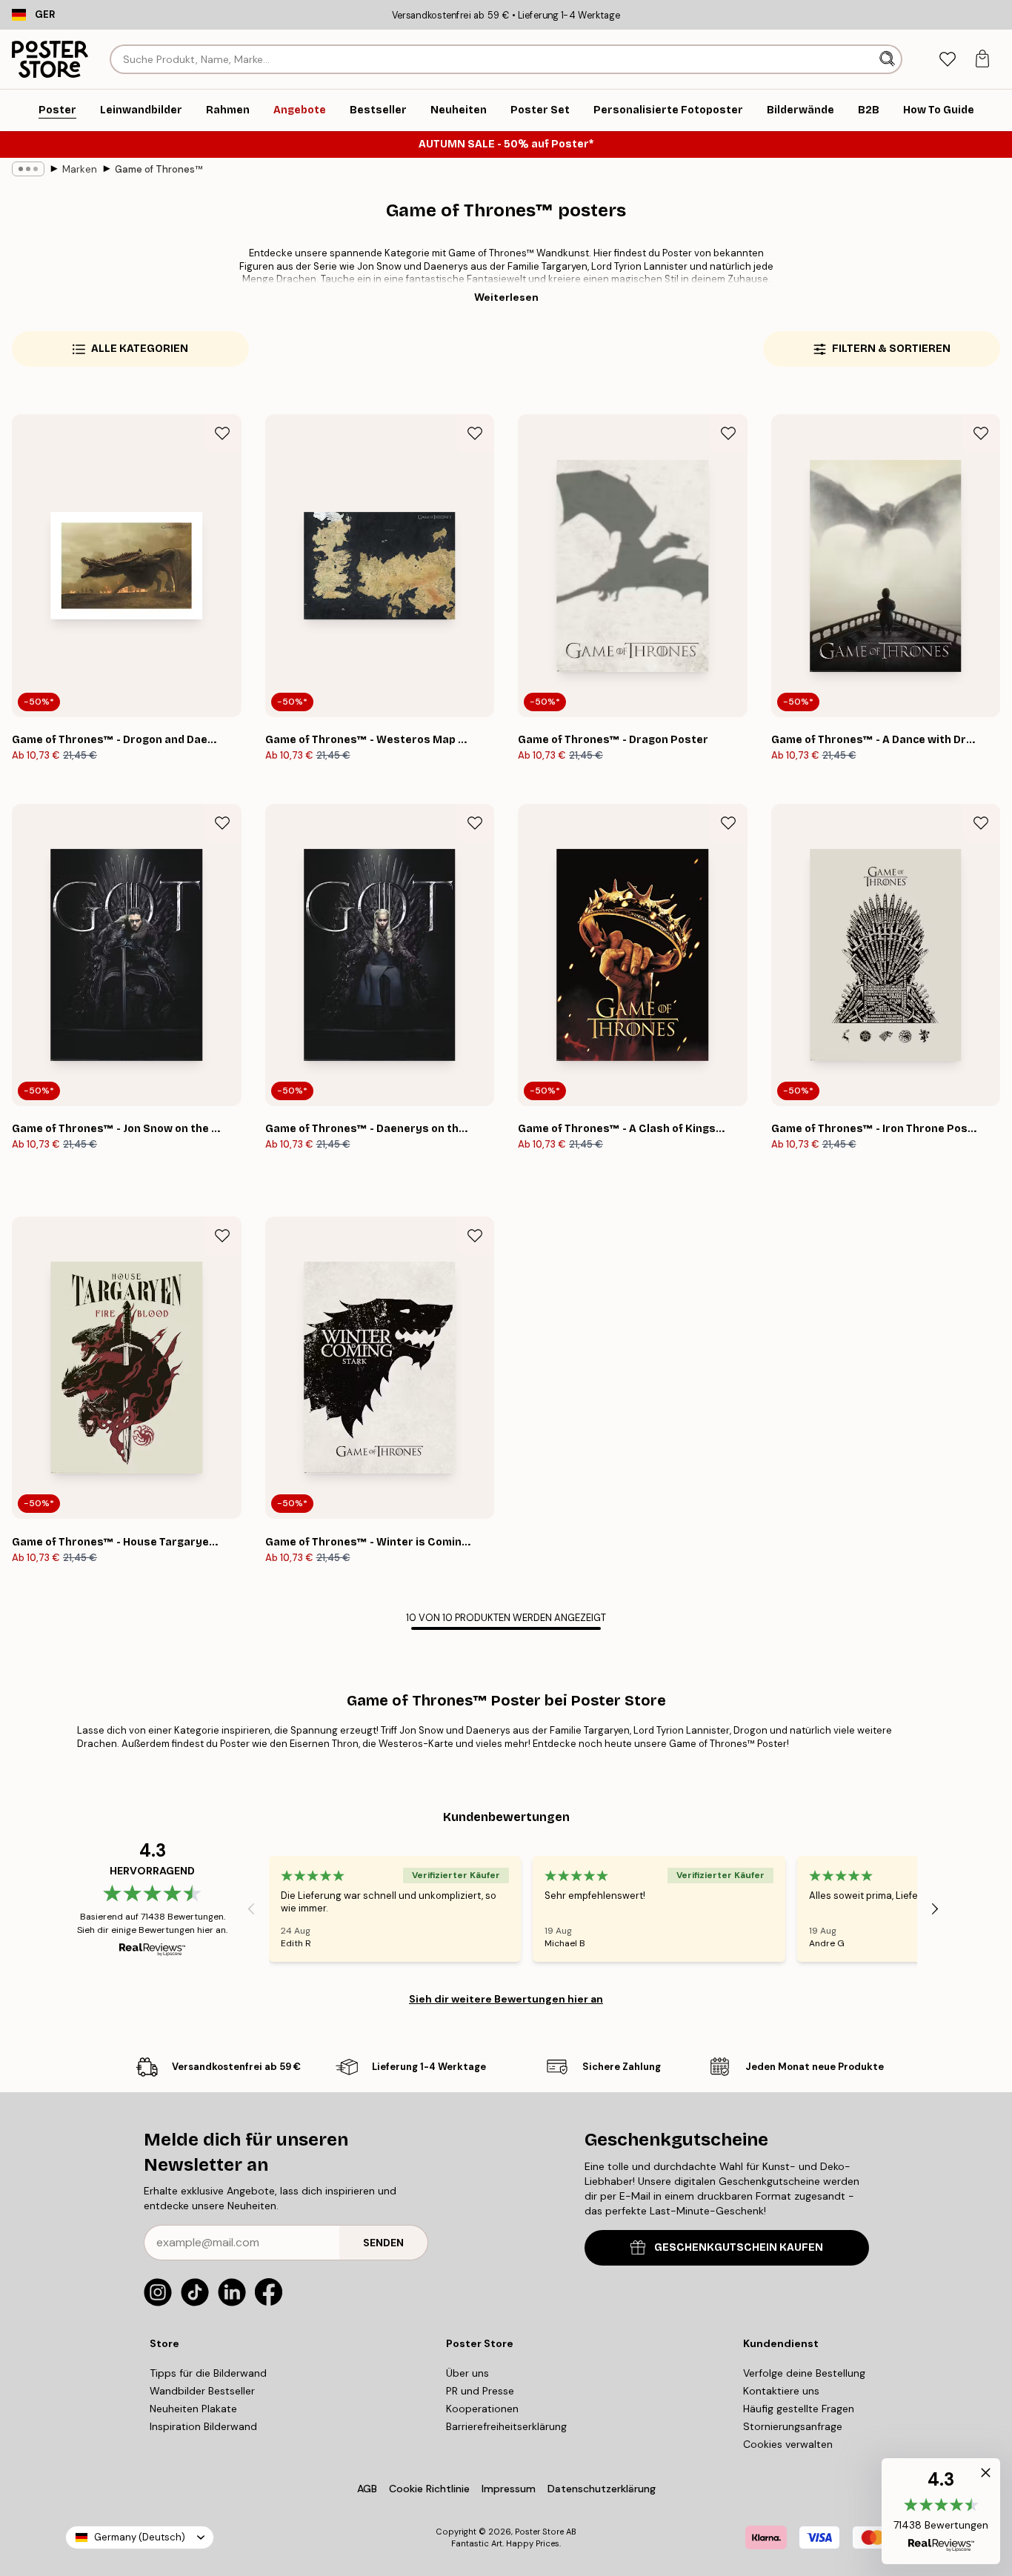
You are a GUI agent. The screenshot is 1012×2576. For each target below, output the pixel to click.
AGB (367, 2489)
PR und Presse (480, 2391)
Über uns (467, 2373)
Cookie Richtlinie (429, 2489)
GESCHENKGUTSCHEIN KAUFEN (739, 2247)
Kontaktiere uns (781, 2391)
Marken (80, 169)
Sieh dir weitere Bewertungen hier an (506, 1999)
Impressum (509, 2489)
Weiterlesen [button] (506, 297)
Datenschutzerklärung (602, 2489)
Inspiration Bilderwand (203, 2426)
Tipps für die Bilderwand (208, 2373)
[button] (941, 2511)
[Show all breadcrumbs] (28, 169)
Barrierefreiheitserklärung (506, 2426)
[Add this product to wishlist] (222, 433)
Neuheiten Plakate (193, 2409)
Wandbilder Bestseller (202, 2391)
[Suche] (889, 59)
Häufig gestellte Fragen (799, 2409)
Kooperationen (482, 2409)
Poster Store (539, 2532)
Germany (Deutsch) (140, 2537)
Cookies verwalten (788, 2444)
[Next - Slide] (935, 1908)
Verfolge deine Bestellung (804, 2373)
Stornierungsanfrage (793, 2426)
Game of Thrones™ (159, 169)
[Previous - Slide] (251, 1908)
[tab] (947, 60)
